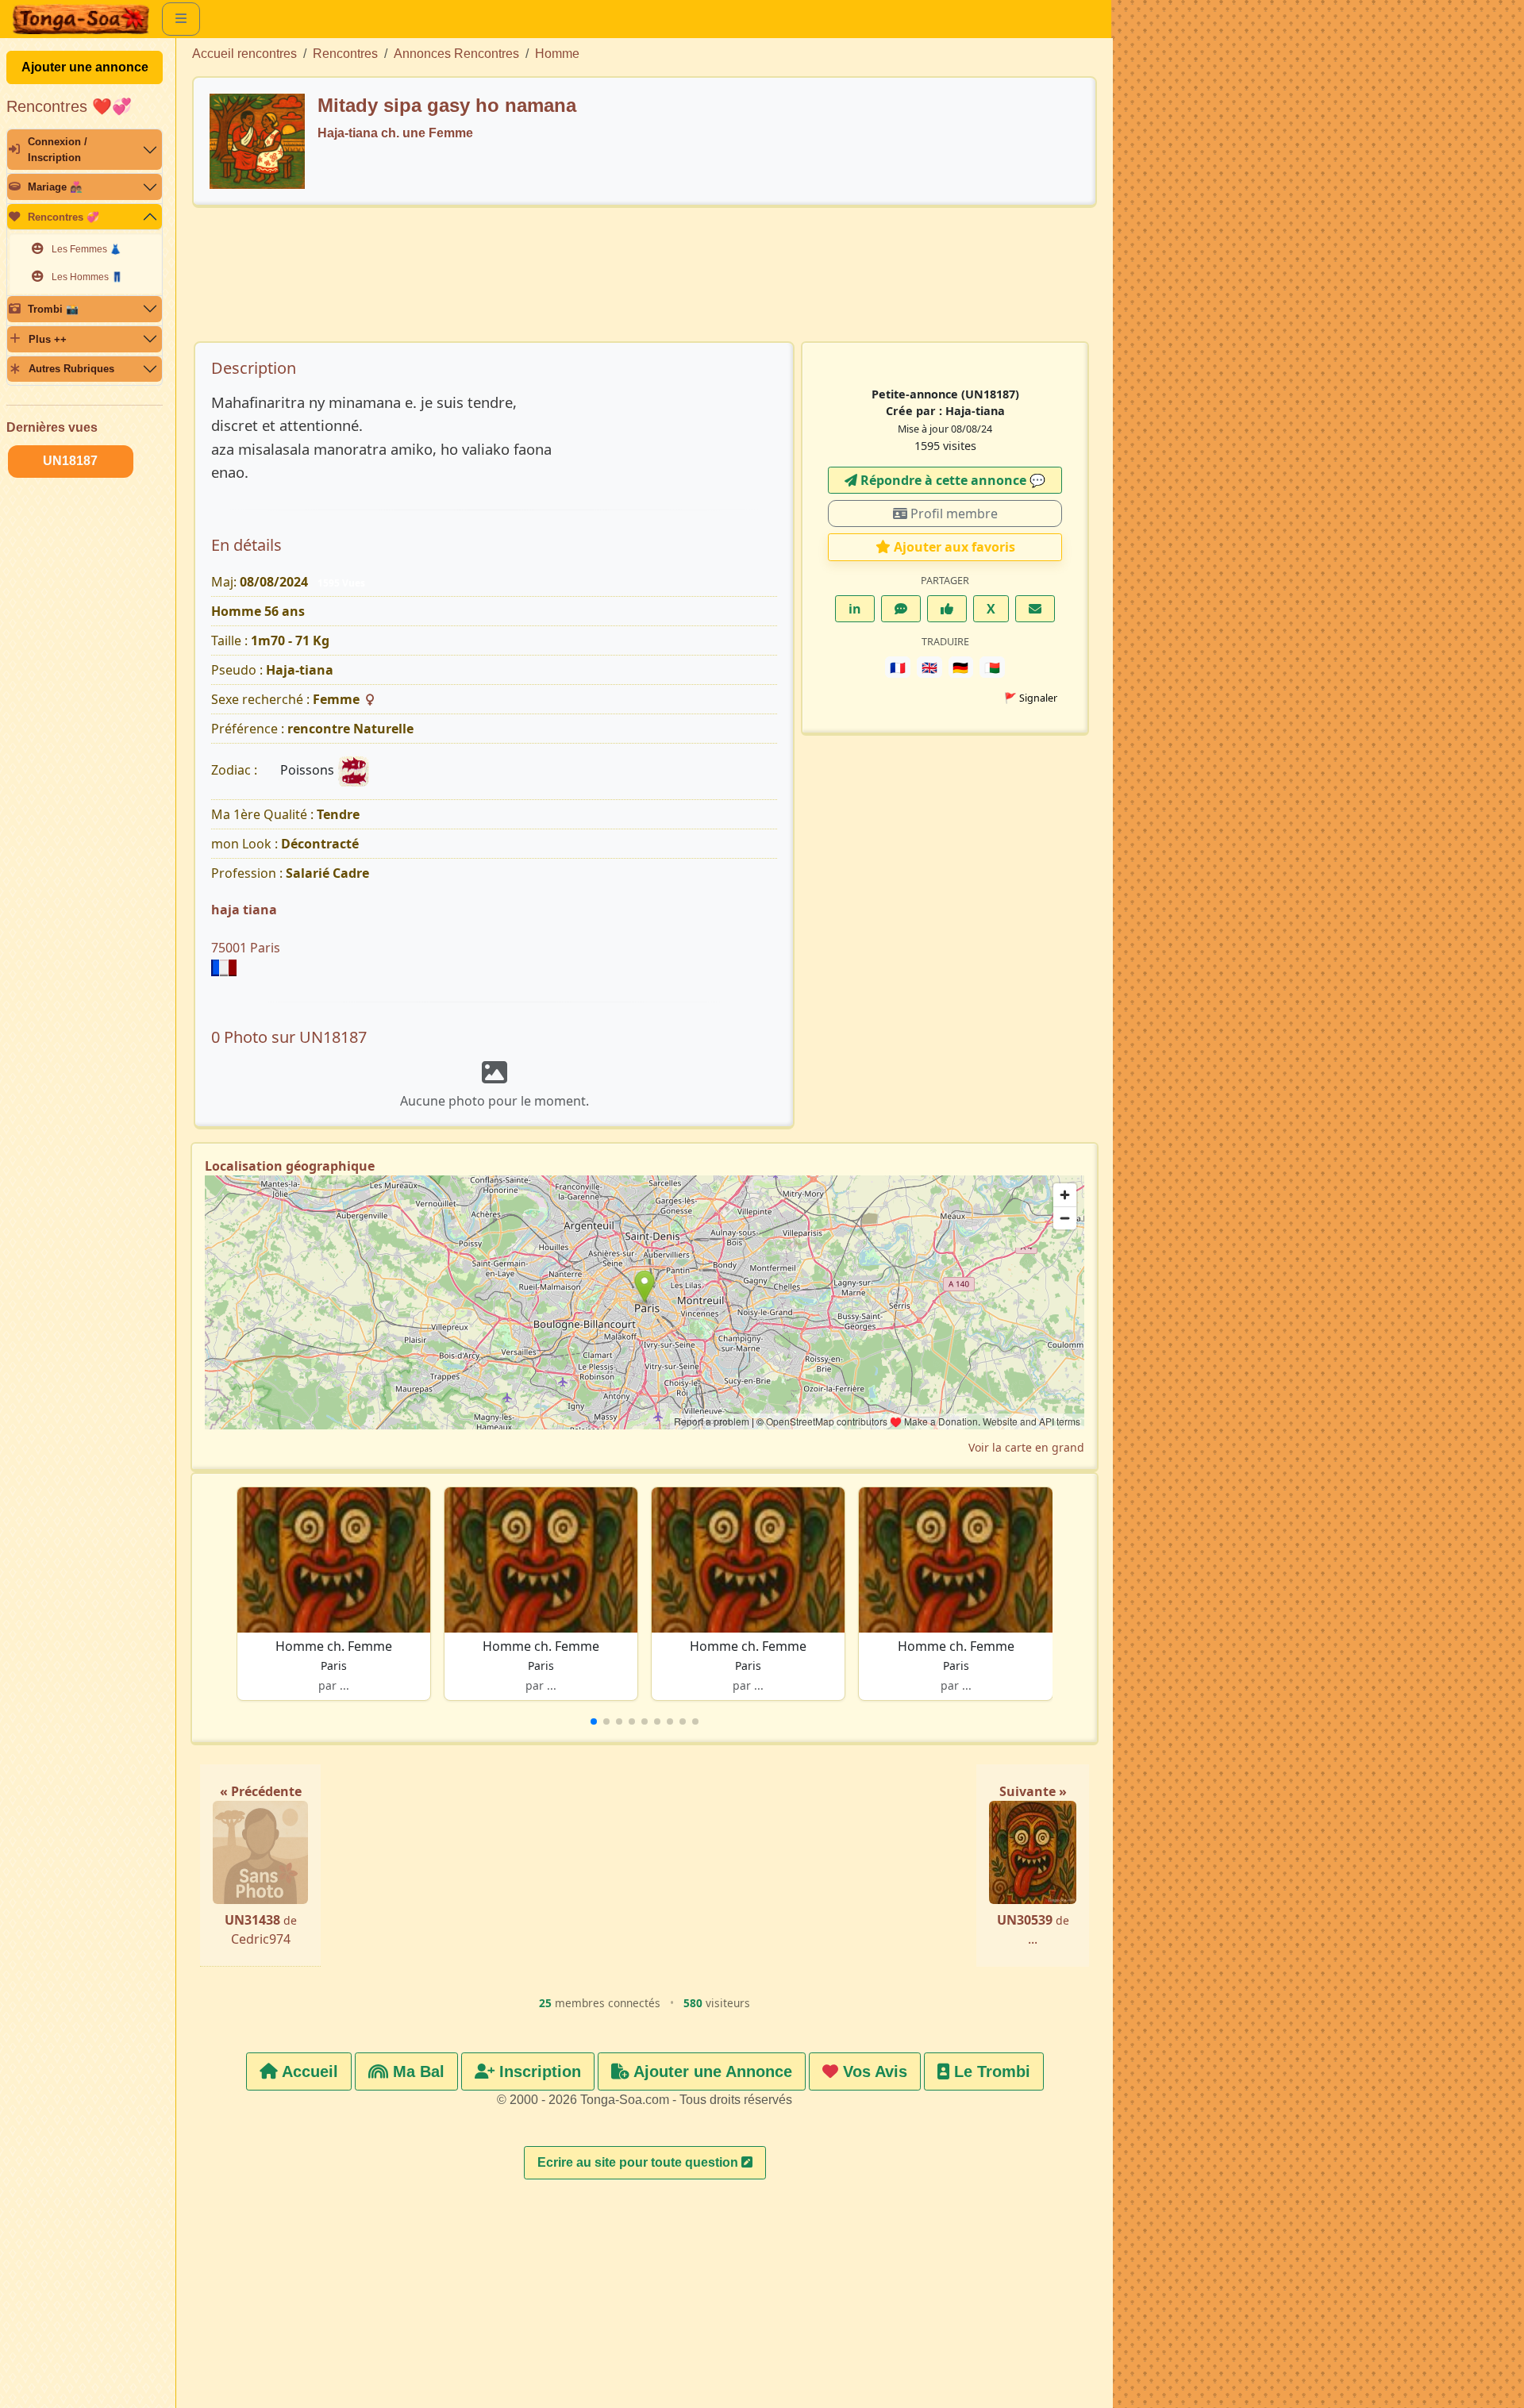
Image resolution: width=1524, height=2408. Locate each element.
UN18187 (70, 461)
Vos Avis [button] (873, 2071)
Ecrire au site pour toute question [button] (639, 2162)
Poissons (309, 770)
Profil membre (952, 514)
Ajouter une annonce (85, 67)
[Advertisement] (645, 282)
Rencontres (345, 54)
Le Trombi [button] (990, 2071)
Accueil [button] (308, 2071)
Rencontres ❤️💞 (69, 106)
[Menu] (181, 19)
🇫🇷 (898, 667)
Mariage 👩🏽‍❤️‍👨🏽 (55, 187)
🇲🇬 (992, 667)
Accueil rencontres (244, 54)
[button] (594, 1721)
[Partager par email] (1035, 609)
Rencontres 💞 (63, 217)
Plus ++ (48, 339)
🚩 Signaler (1031, 698)
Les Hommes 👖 (87, 277)
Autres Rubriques (71, 369)
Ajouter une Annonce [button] (711, 2071)
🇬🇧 (929, 667)
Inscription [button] (538, 2071)
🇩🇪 (960, 667)
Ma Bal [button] (416, 2071)
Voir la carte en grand (1026, 1447)
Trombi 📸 (53, 309)
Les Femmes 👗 (87, 249)
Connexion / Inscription (58, 149)
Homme (557, 54)
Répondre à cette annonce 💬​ (951, 480)
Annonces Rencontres (456, 54)
